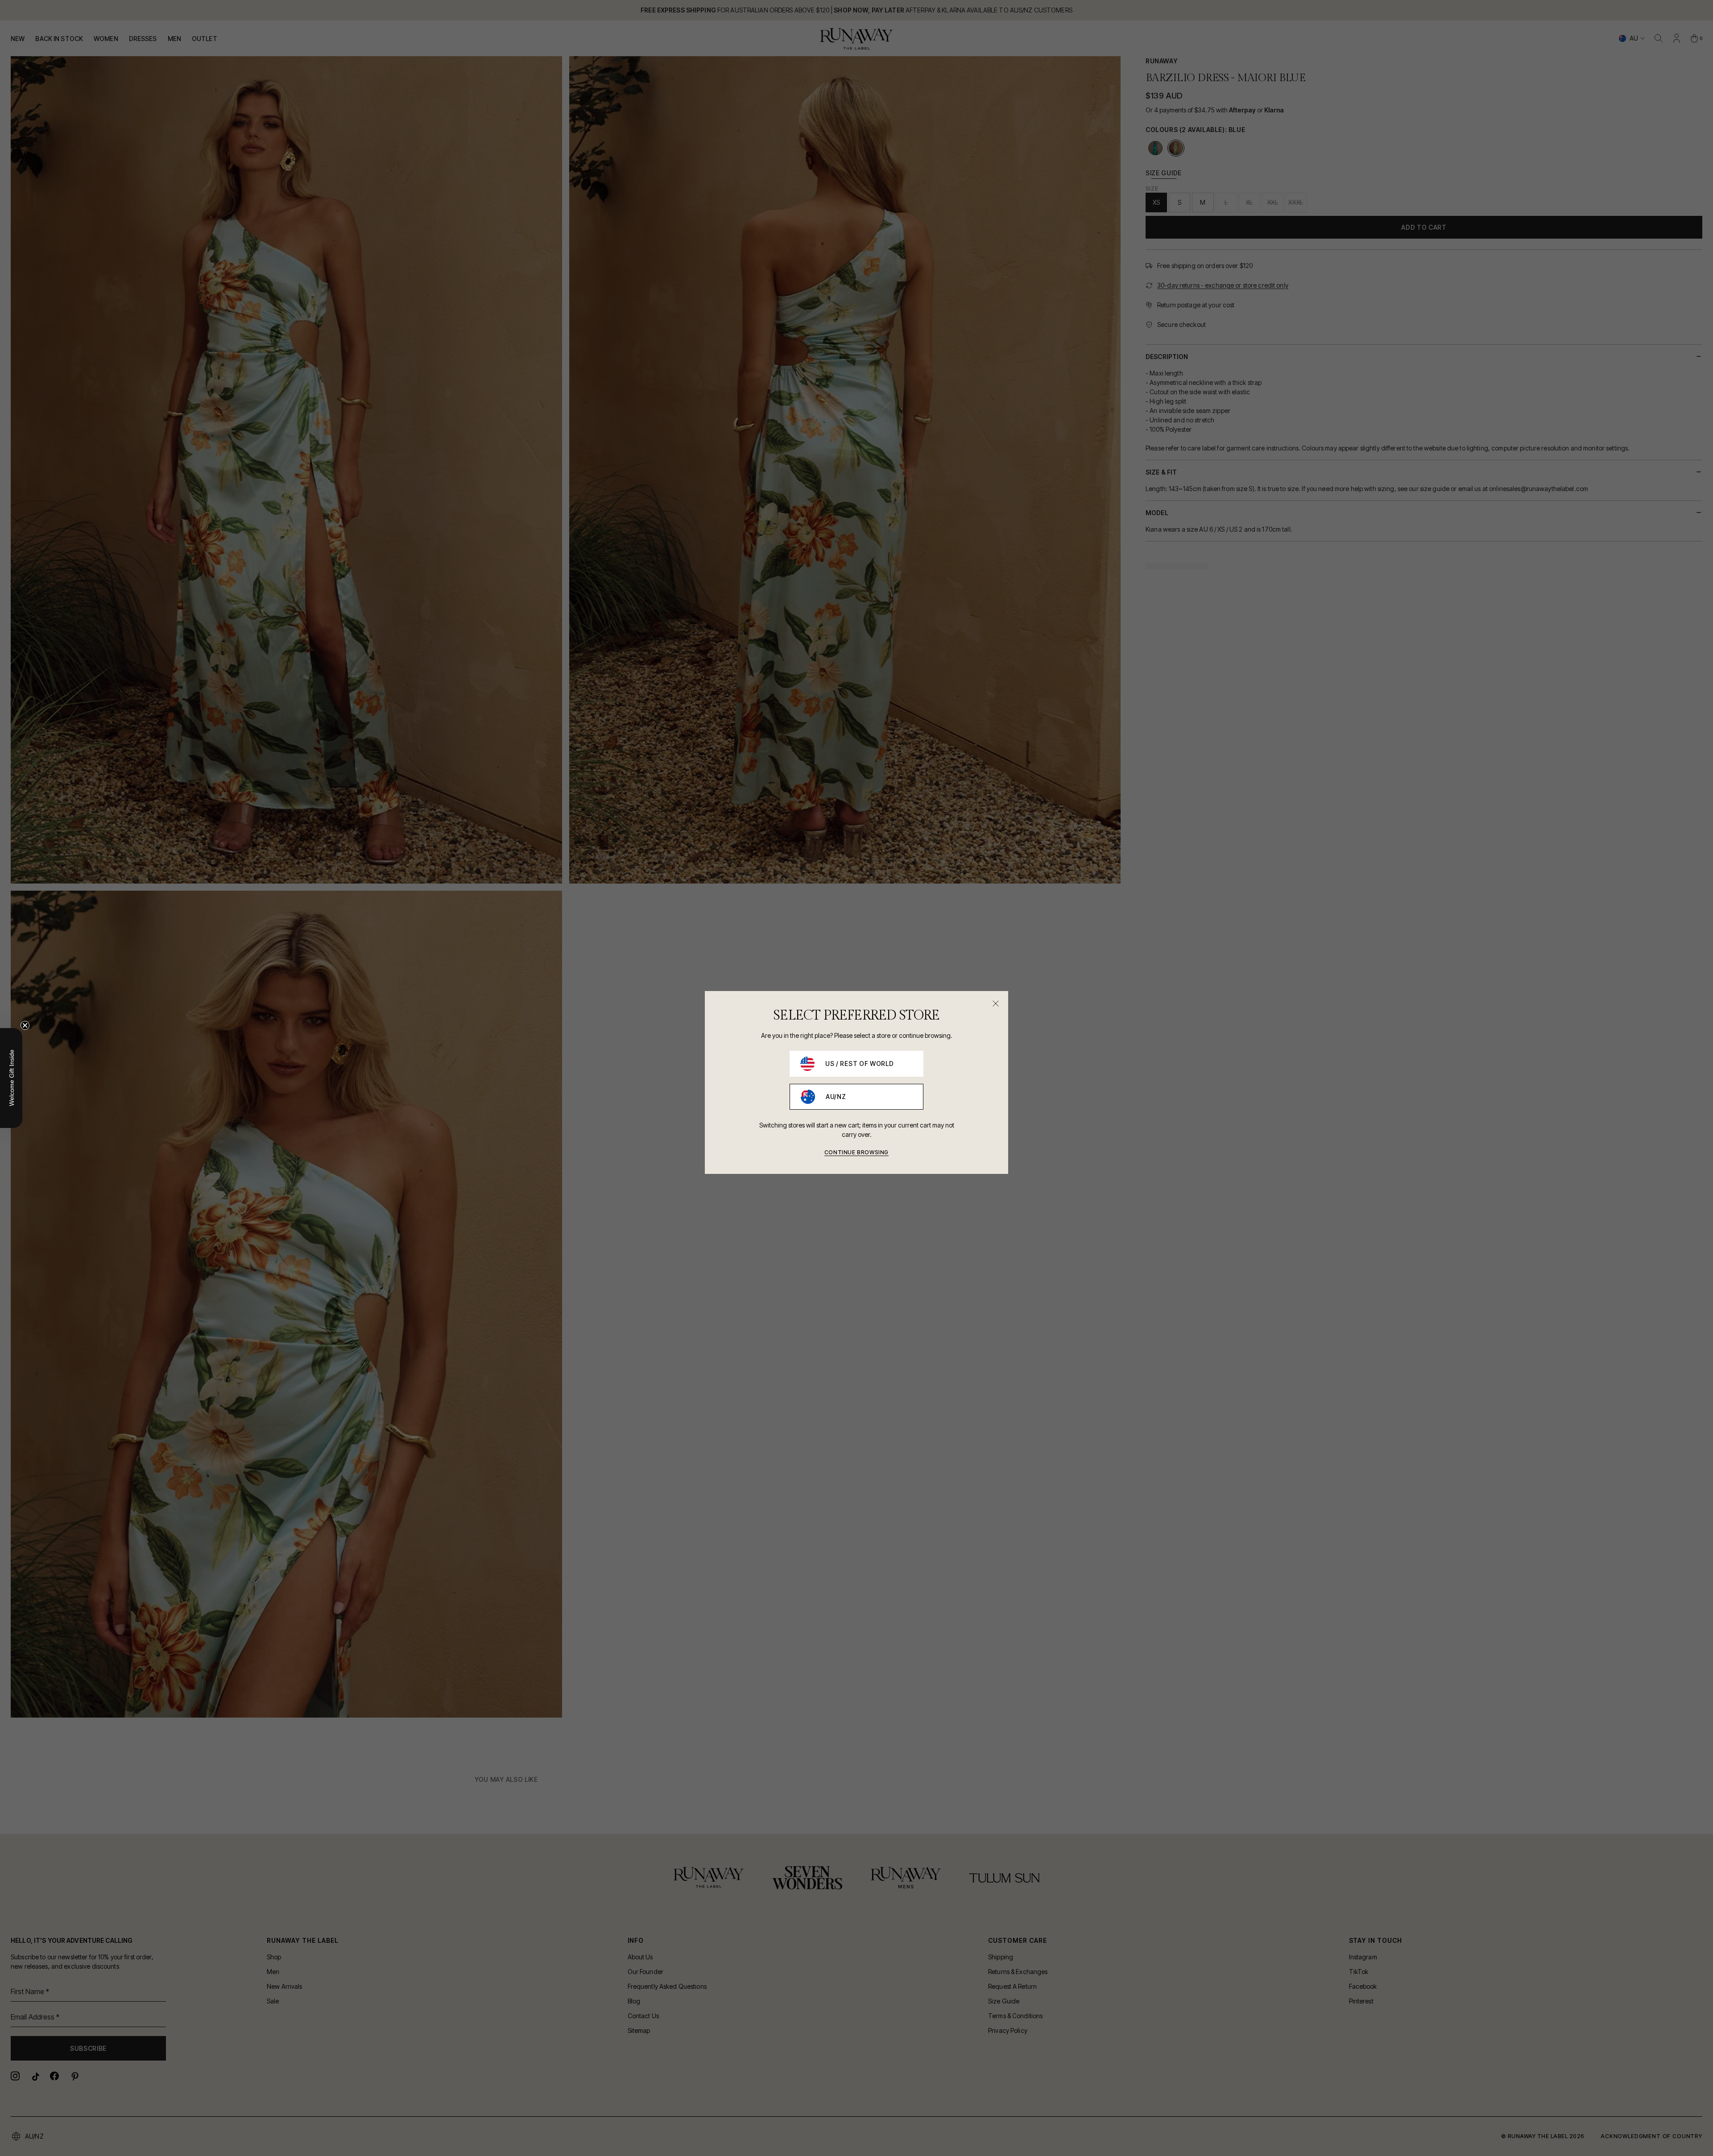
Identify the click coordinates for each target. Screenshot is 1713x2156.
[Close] (996, 1004)
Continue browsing (856, 1152)
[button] (11, 1078)
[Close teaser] (25, 1025)
